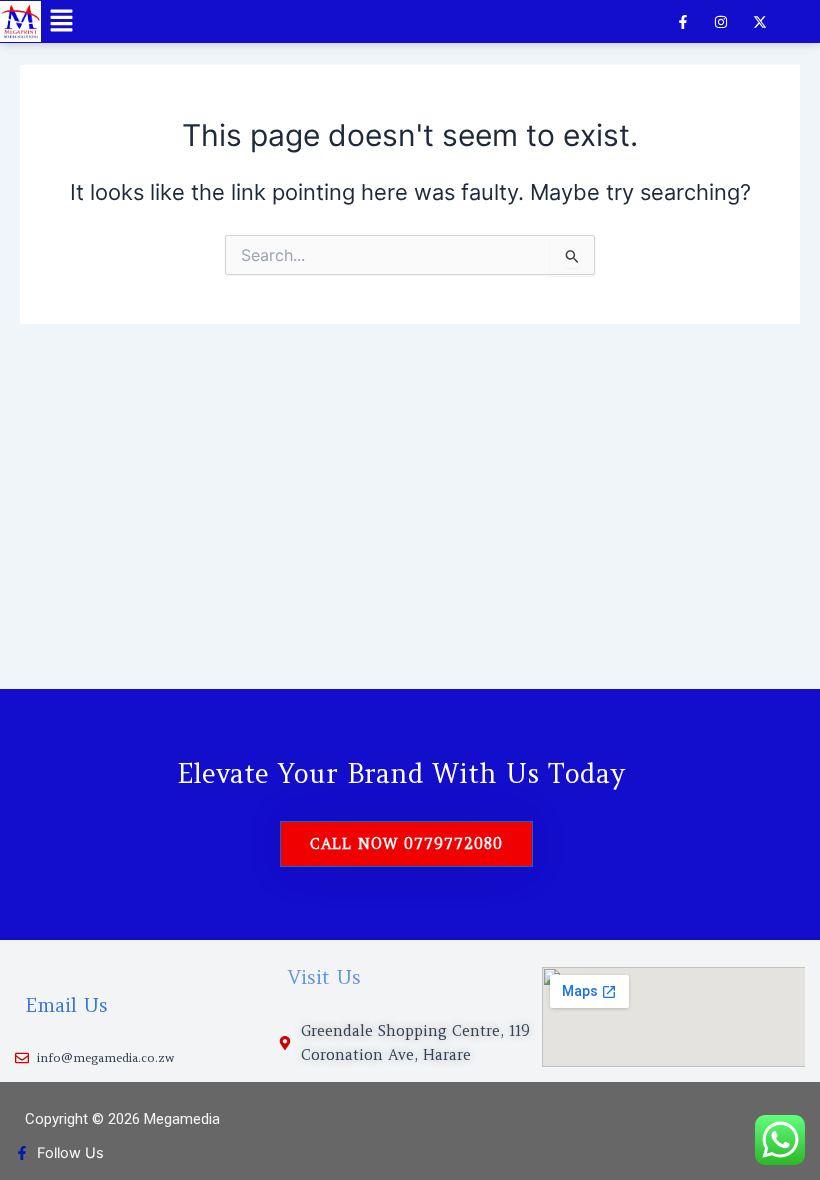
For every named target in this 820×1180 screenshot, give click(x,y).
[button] (61, 21)
